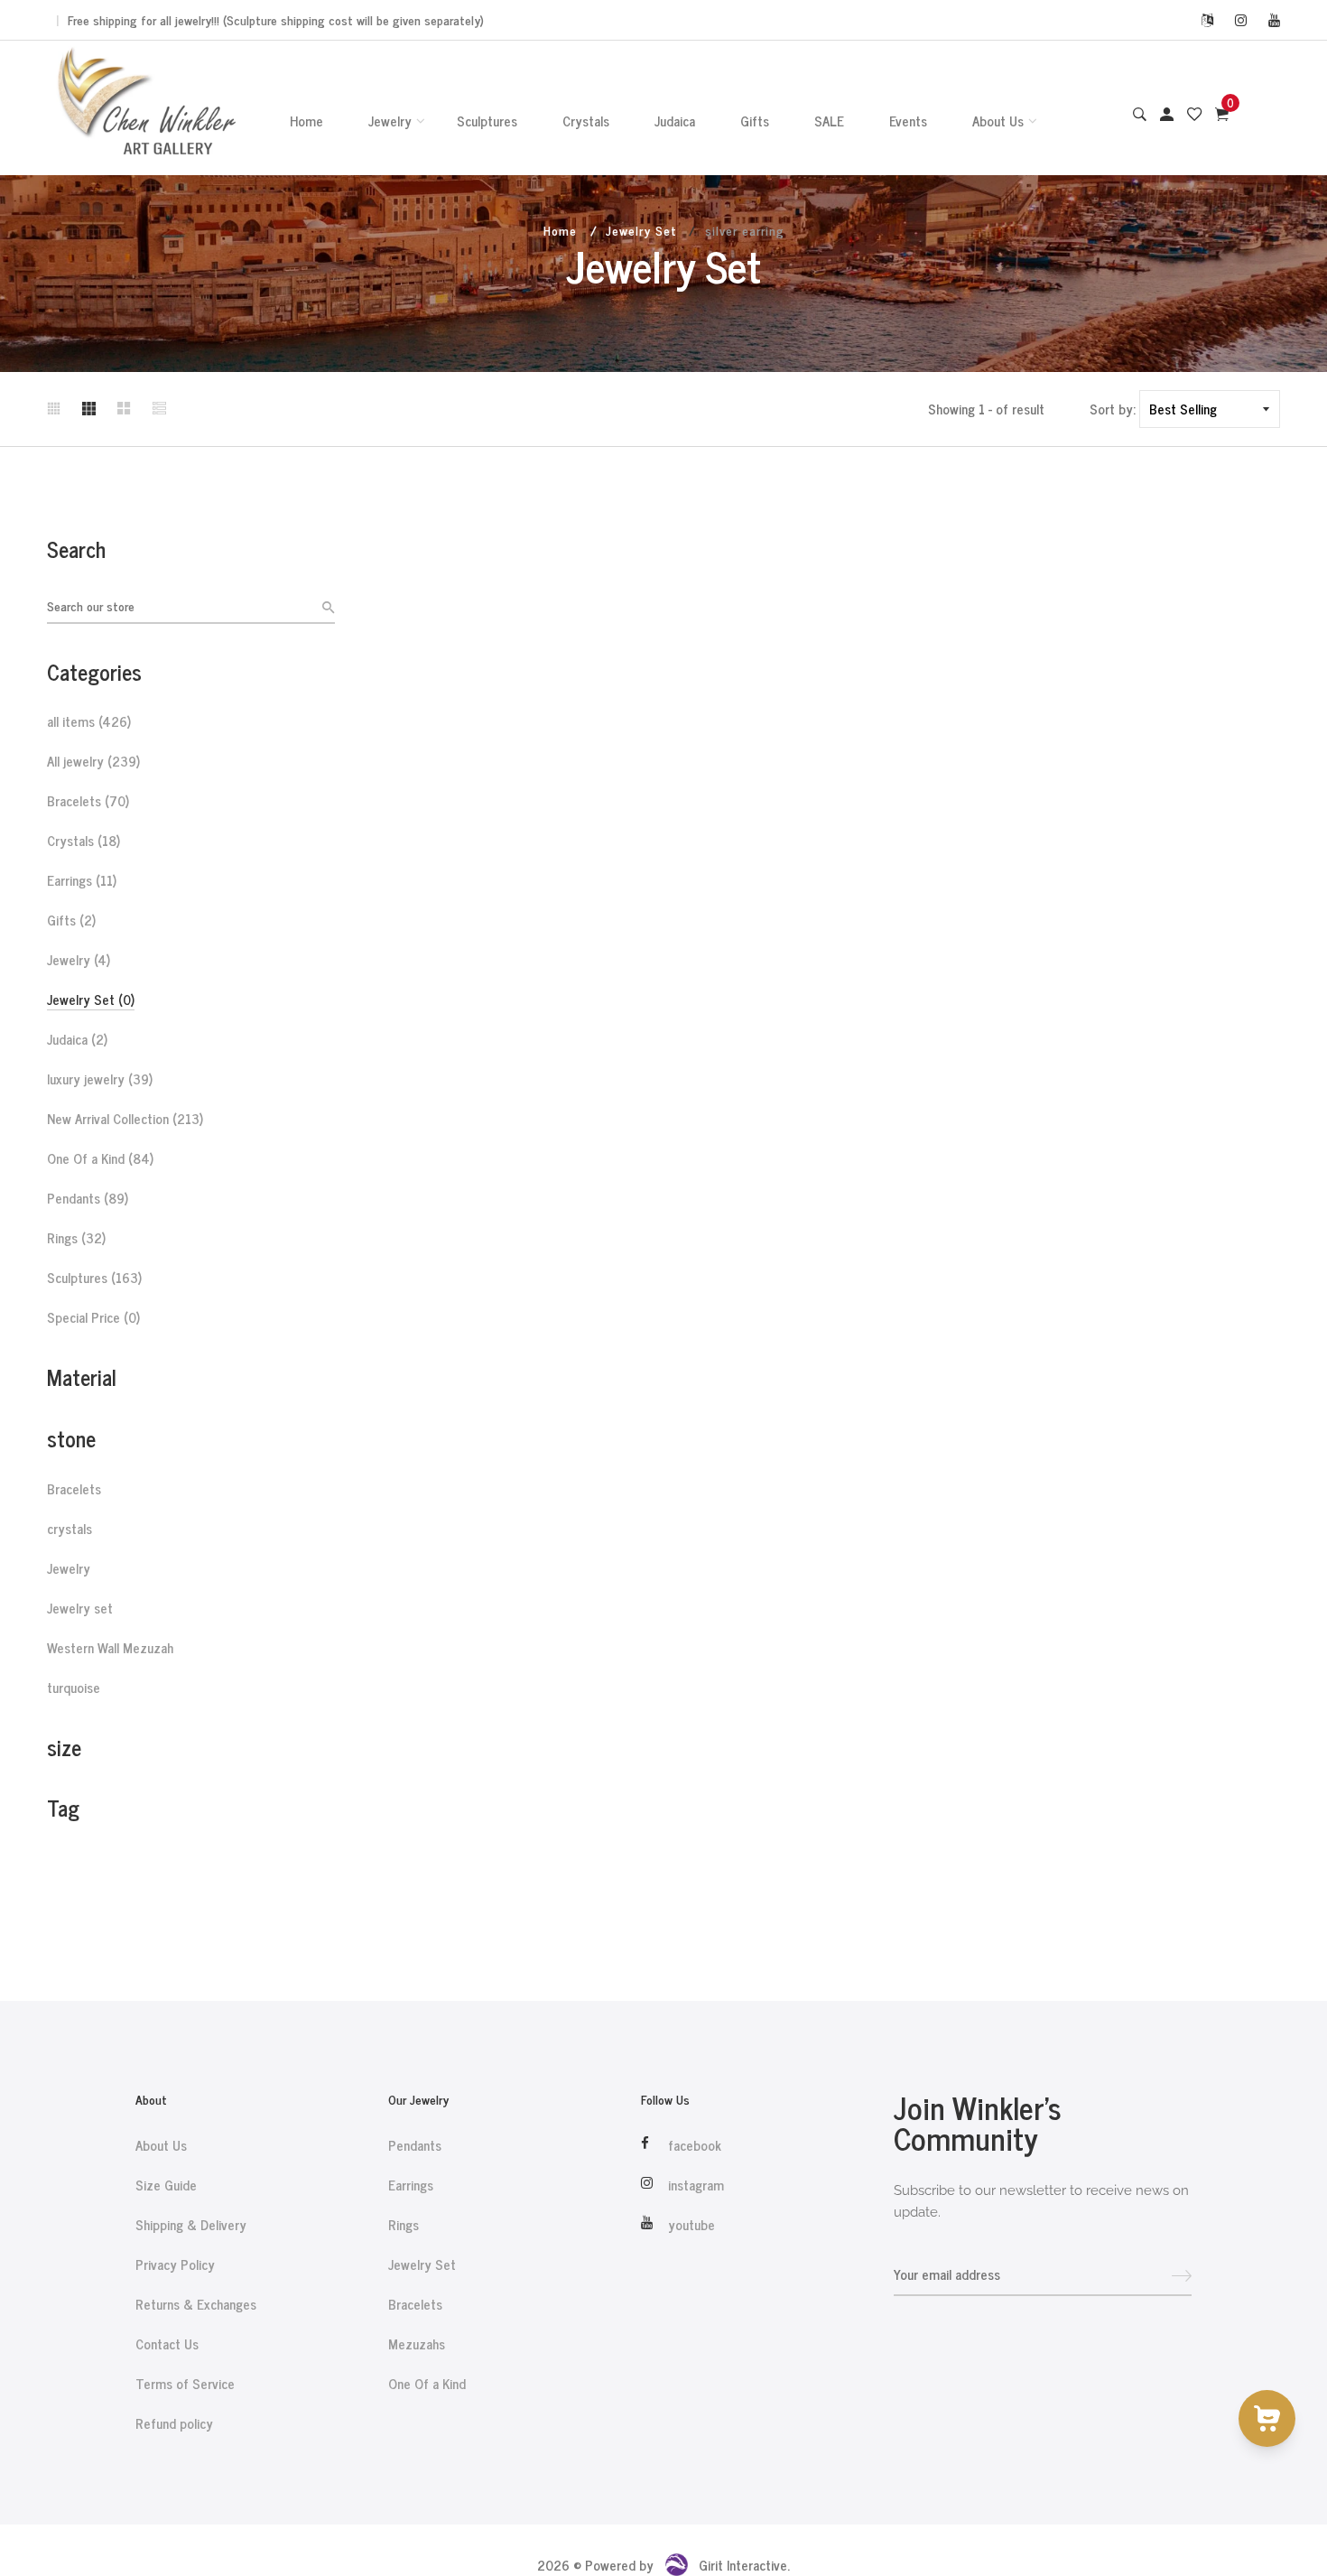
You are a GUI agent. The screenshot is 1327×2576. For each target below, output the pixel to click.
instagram (696, 2185)
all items (89, 721)
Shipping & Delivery (191, 2225)
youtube (691, 2225)
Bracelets (88, 801)
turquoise (74, 1688)
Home (306, 121)
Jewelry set (80, 1608)
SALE (829, 121)
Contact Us (167, 2344)
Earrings (82, 880)
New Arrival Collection (125, 1119)
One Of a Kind (100, 1158)
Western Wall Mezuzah (110, 1648)
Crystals (586, 121)
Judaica (675, 121)
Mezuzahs (417, 2344)
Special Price (93, 1317)
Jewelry (390, 121)
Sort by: (1113, 409)
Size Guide (166, 2185)
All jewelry (93, 761)
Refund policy (174, 2423)
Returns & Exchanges (196, 2304)
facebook (695, 2145)
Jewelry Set (641, 230)
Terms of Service (185, 2384)
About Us (998, 121)
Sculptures (487, 121)
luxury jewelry (100, 1079)
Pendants (88, 1198)
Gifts (755, 121)
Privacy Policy (175, 2264)
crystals (70, 1529)
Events (908, 121)
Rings (76, 1238)
